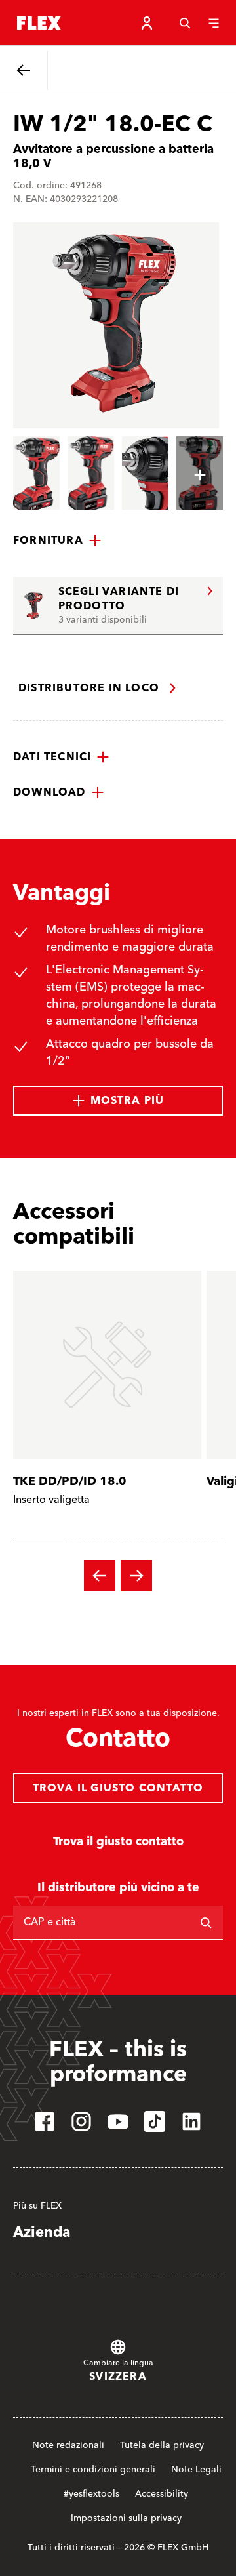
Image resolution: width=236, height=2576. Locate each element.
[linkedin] (191, 2121)
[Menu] (214, 23)
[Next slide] (136, 1576)
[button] (57, 541)
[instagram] (81, 2121)
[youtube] (118, 2121)
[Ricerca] (206, 1923)
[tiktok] (155, 2121)
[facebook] (45, 2121)
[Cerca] (185, 23)
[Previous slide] (100, 1576)
